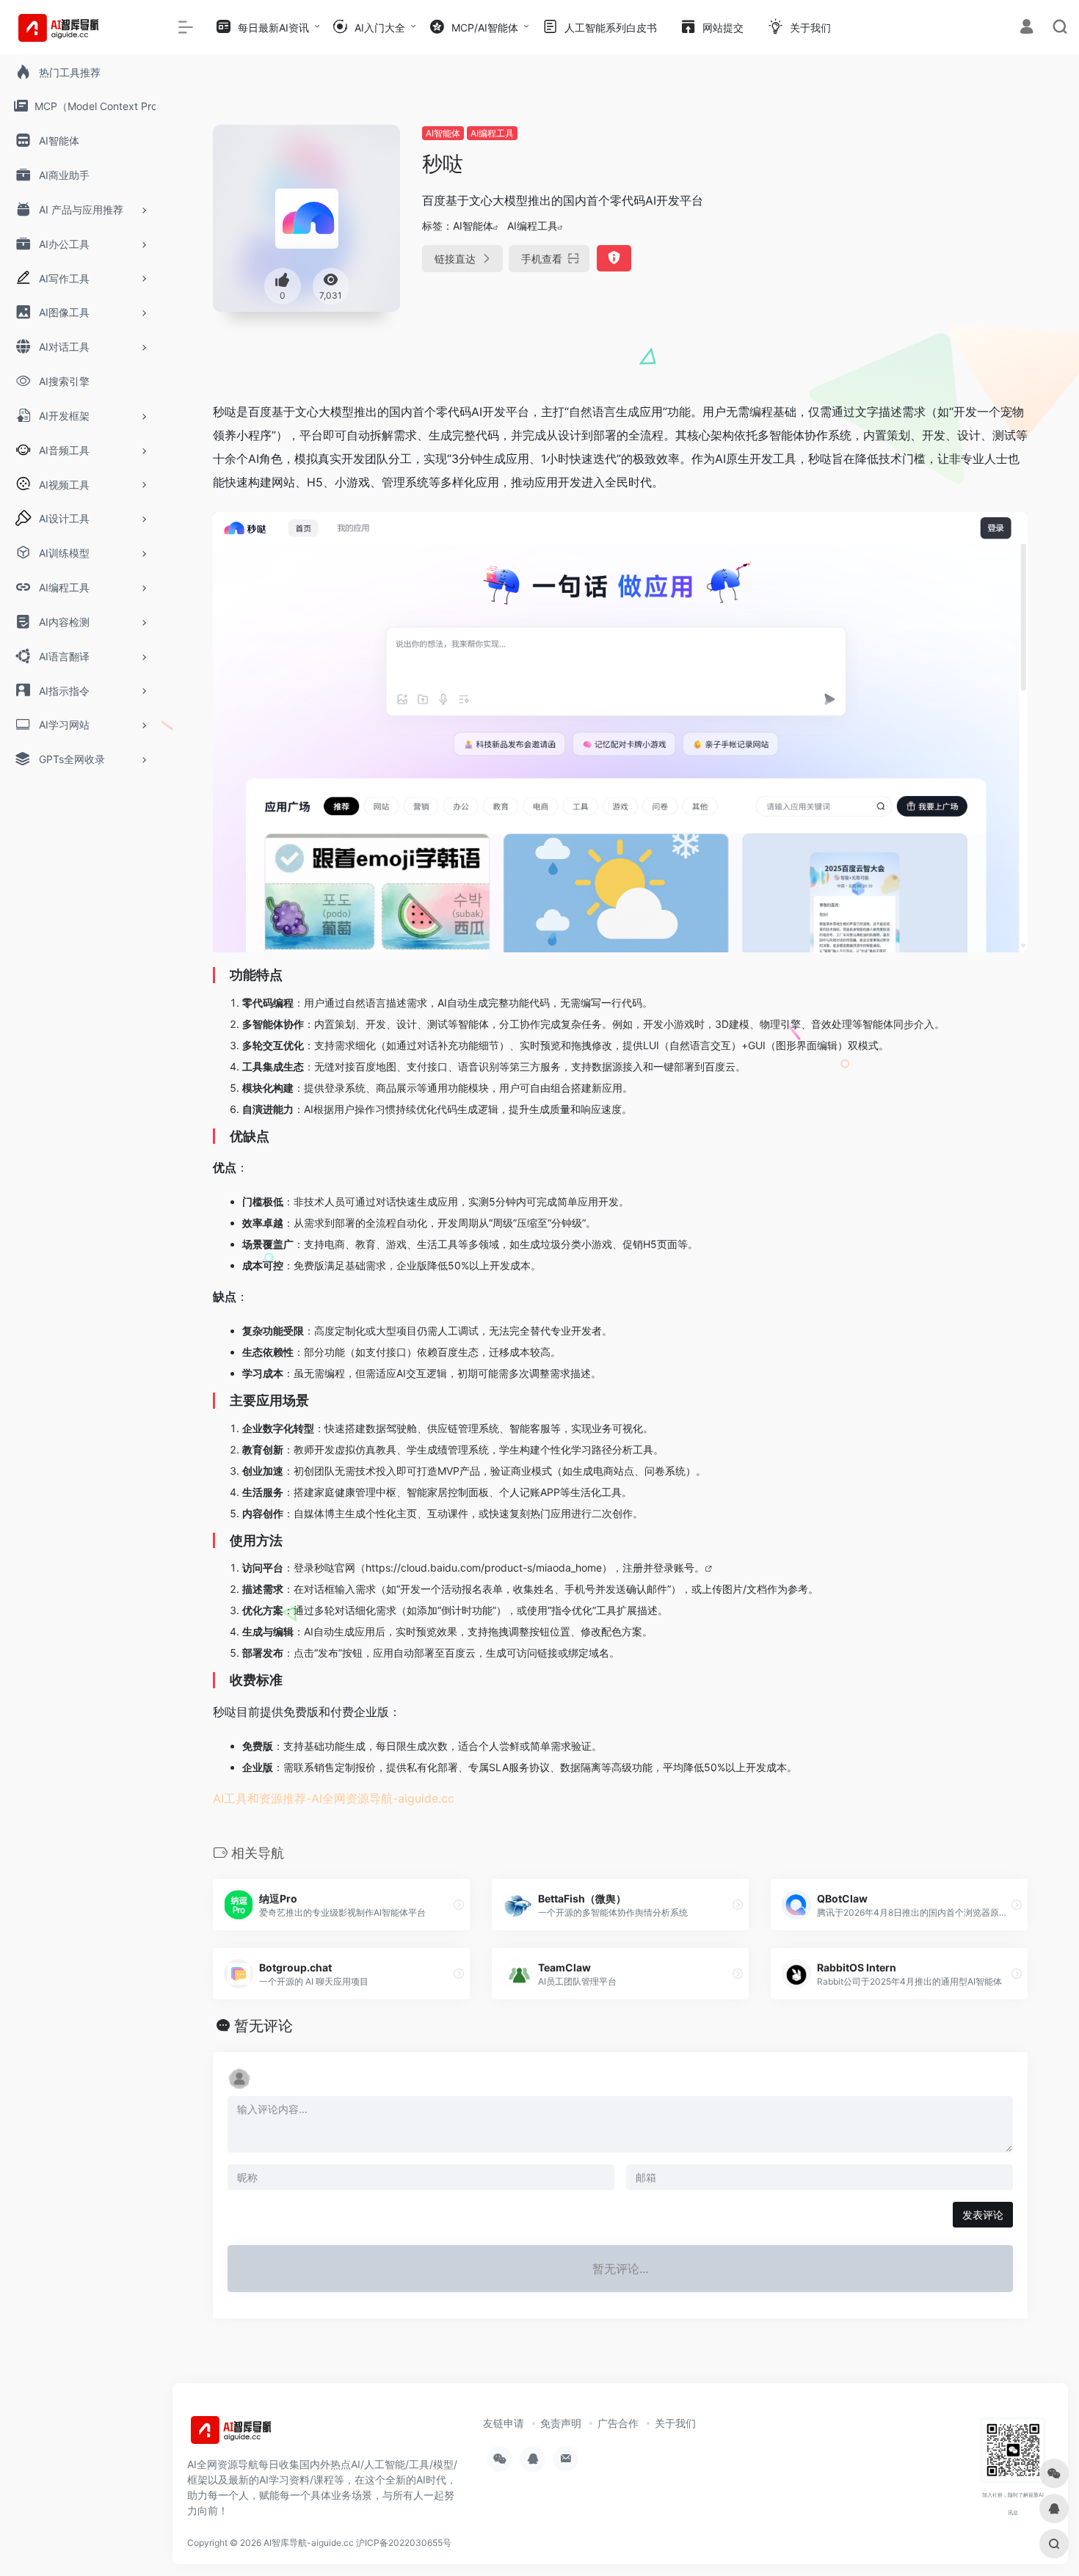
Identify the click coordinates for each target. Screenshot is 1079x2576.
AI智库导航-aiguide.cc (309, 2543)
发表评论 (983, 2215)
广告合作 (618, 2423)
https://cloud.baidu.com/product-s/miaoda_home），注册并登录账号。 (535, 1568)
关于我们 (675, 2423)
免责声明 (561, 2423)
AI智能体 (443, 133)
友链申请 (504, 2423)
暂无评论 (264, 2026)
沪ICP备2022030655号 (404, 2543)
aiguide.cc (426, 1798)
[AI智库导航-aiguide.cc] (253, 2434)
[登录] (1027, 28)
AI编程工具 (492, 133)
